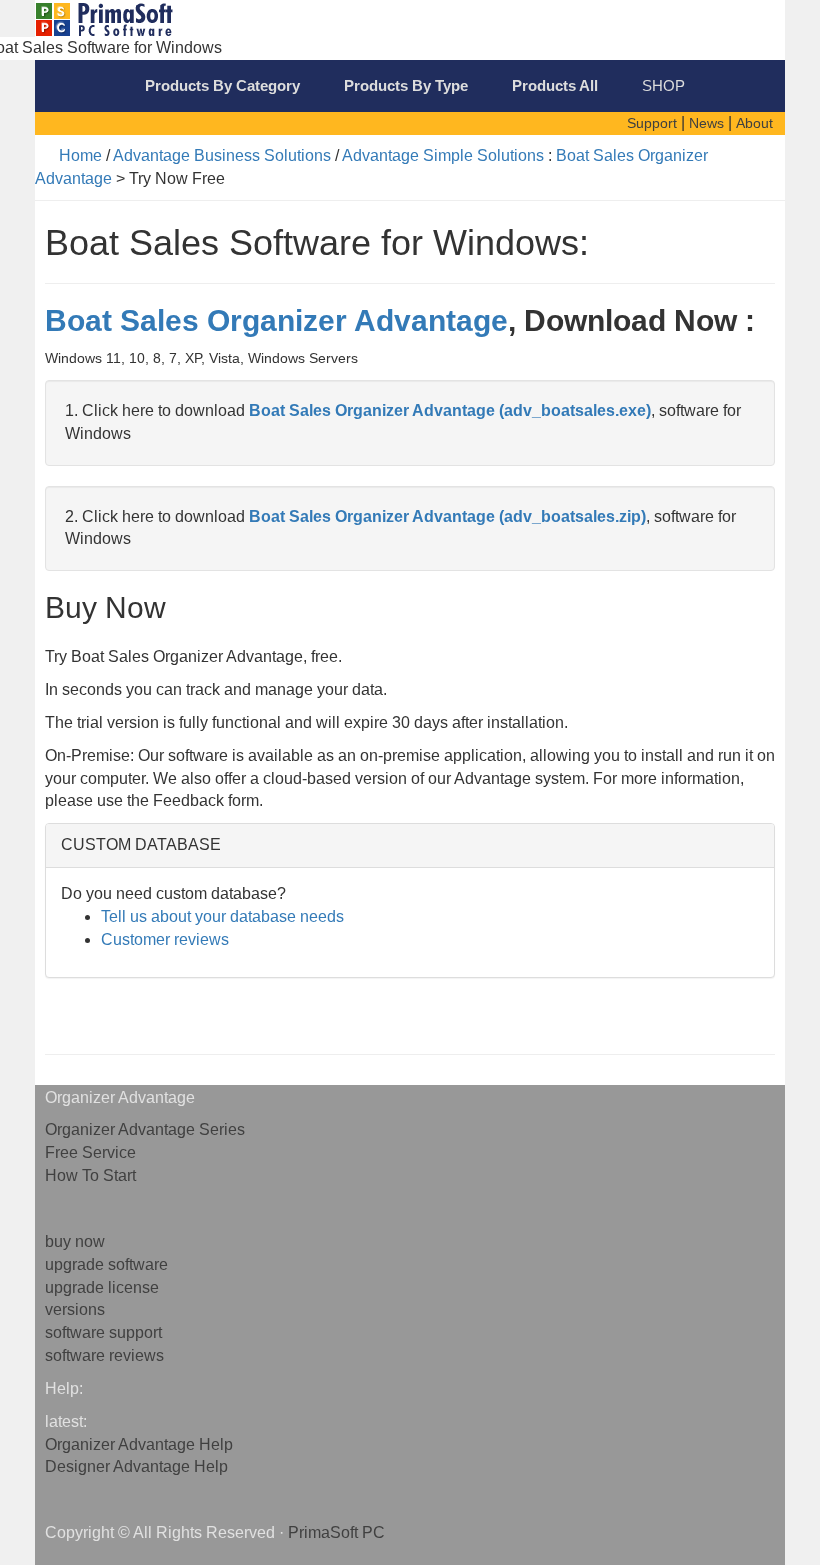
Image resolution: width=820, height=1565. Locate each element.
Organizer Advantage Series (145, 1129)
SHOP (663, 85)
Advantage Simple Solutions (443, 155)
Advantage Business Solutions (222, 155)
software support (103, 1332)
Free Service (90, 1152)
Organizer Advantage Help (139, 1444)
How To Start (90, 1175)
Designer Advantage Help (136, 1466)
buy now (75, 1241)
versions (75, 1309)
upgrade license (102, 1287)
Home (80, 155)
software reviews (104, 1355)
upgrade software (106, 1264)
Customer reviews (165, 939)
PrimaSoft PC (336, 1532)
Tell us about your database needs (222, 916)
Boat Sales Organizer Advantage (276, 320)
